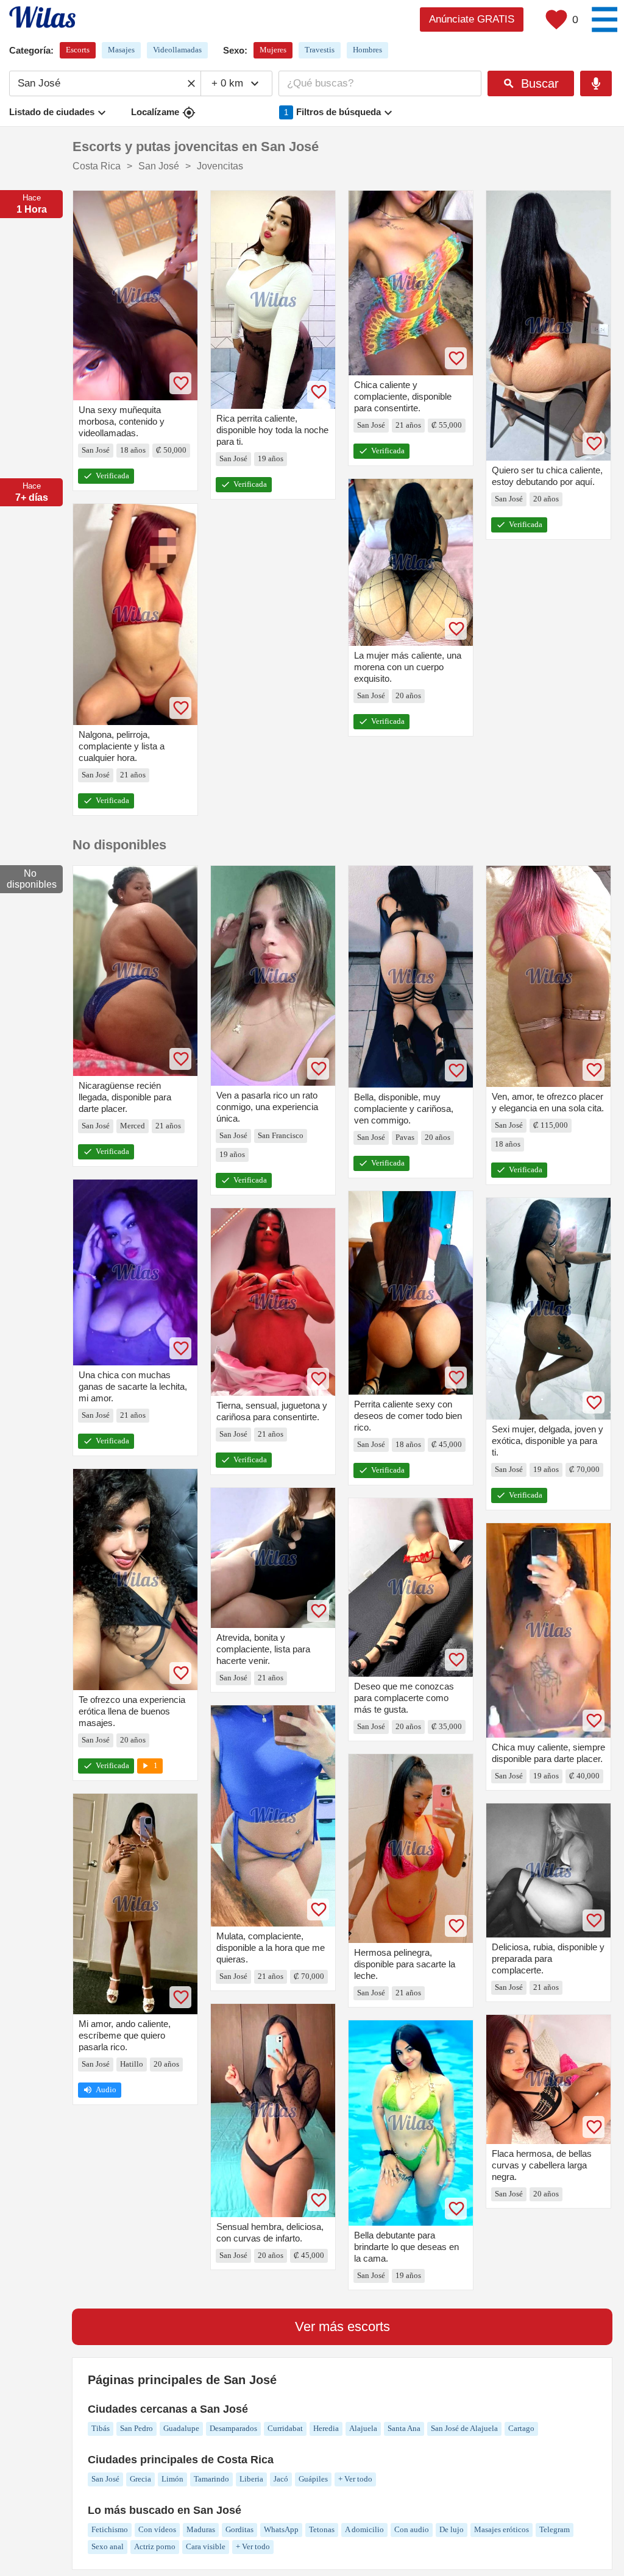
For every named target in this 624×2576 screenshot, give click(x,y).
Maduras (201, 2529)
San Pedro (136, 2428)
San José (105, 2479)
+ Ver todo (355, 2479)
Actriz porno (155, 2546)
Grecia (140, 2479)
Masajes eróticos (502, 2529)
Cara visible (206, 2546)
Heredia (326, 2428)
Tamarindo (211, 2479)
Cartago (521, 2428)
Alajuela (363, 2428)
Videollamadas (177, 50)
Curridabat (285, 2428)
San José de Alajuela (464, 2428)
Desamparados (233, 2428)
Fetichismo (110, 2529)
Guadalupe (181, 2428)
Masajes (121, 50)
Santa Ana (404, 2428)
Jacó (281, 2479)
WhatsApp (281, 2529)
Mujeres (273, 50)
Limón (172, 2479)
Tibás (101, 2428)
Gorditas (239, 2529)
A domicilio (364, 2529)
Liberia (251, 2479)
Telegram (555, 2529)
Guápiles (313, 2479)
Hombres (367, 50)
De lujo (452, 2529)
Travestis (320, 50)
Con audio (412, 2529)
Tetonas (322, 2529)
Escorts (78, 50)
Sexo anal (108, 2546)
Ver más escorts (342, 2327)
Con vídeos (157, 2529)
